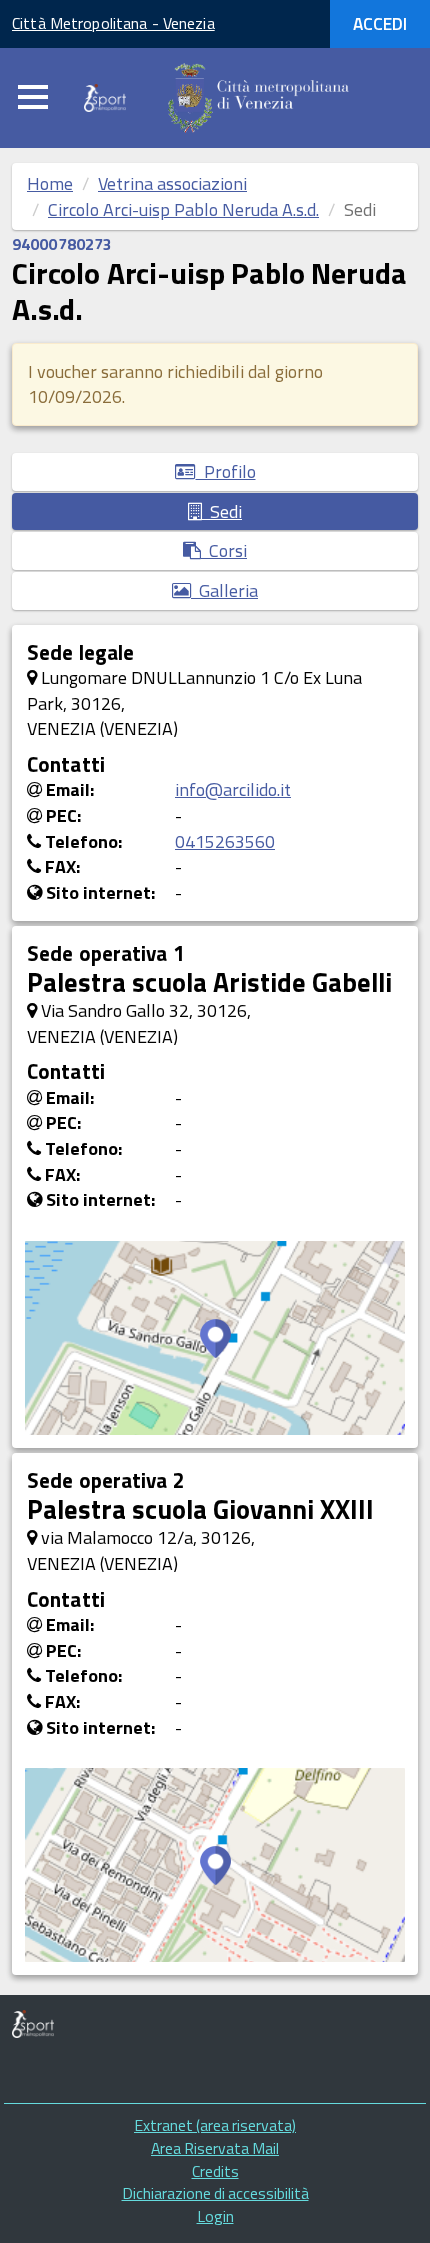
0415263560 (225, 841)
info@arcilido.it (233, 789)
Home (50, 183)
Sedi (222, 511)
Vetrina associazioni (172, 183)
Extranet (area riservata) (215, 2125)
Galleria (224, 590)
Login (215, 2216)
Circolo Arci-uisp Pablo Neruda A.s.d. (183, 209)
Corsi (224, 550)
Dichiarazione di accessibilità (215, 2193)
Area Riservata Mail (215, 2148)
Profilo (226, 471)
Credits (215, 2171)
